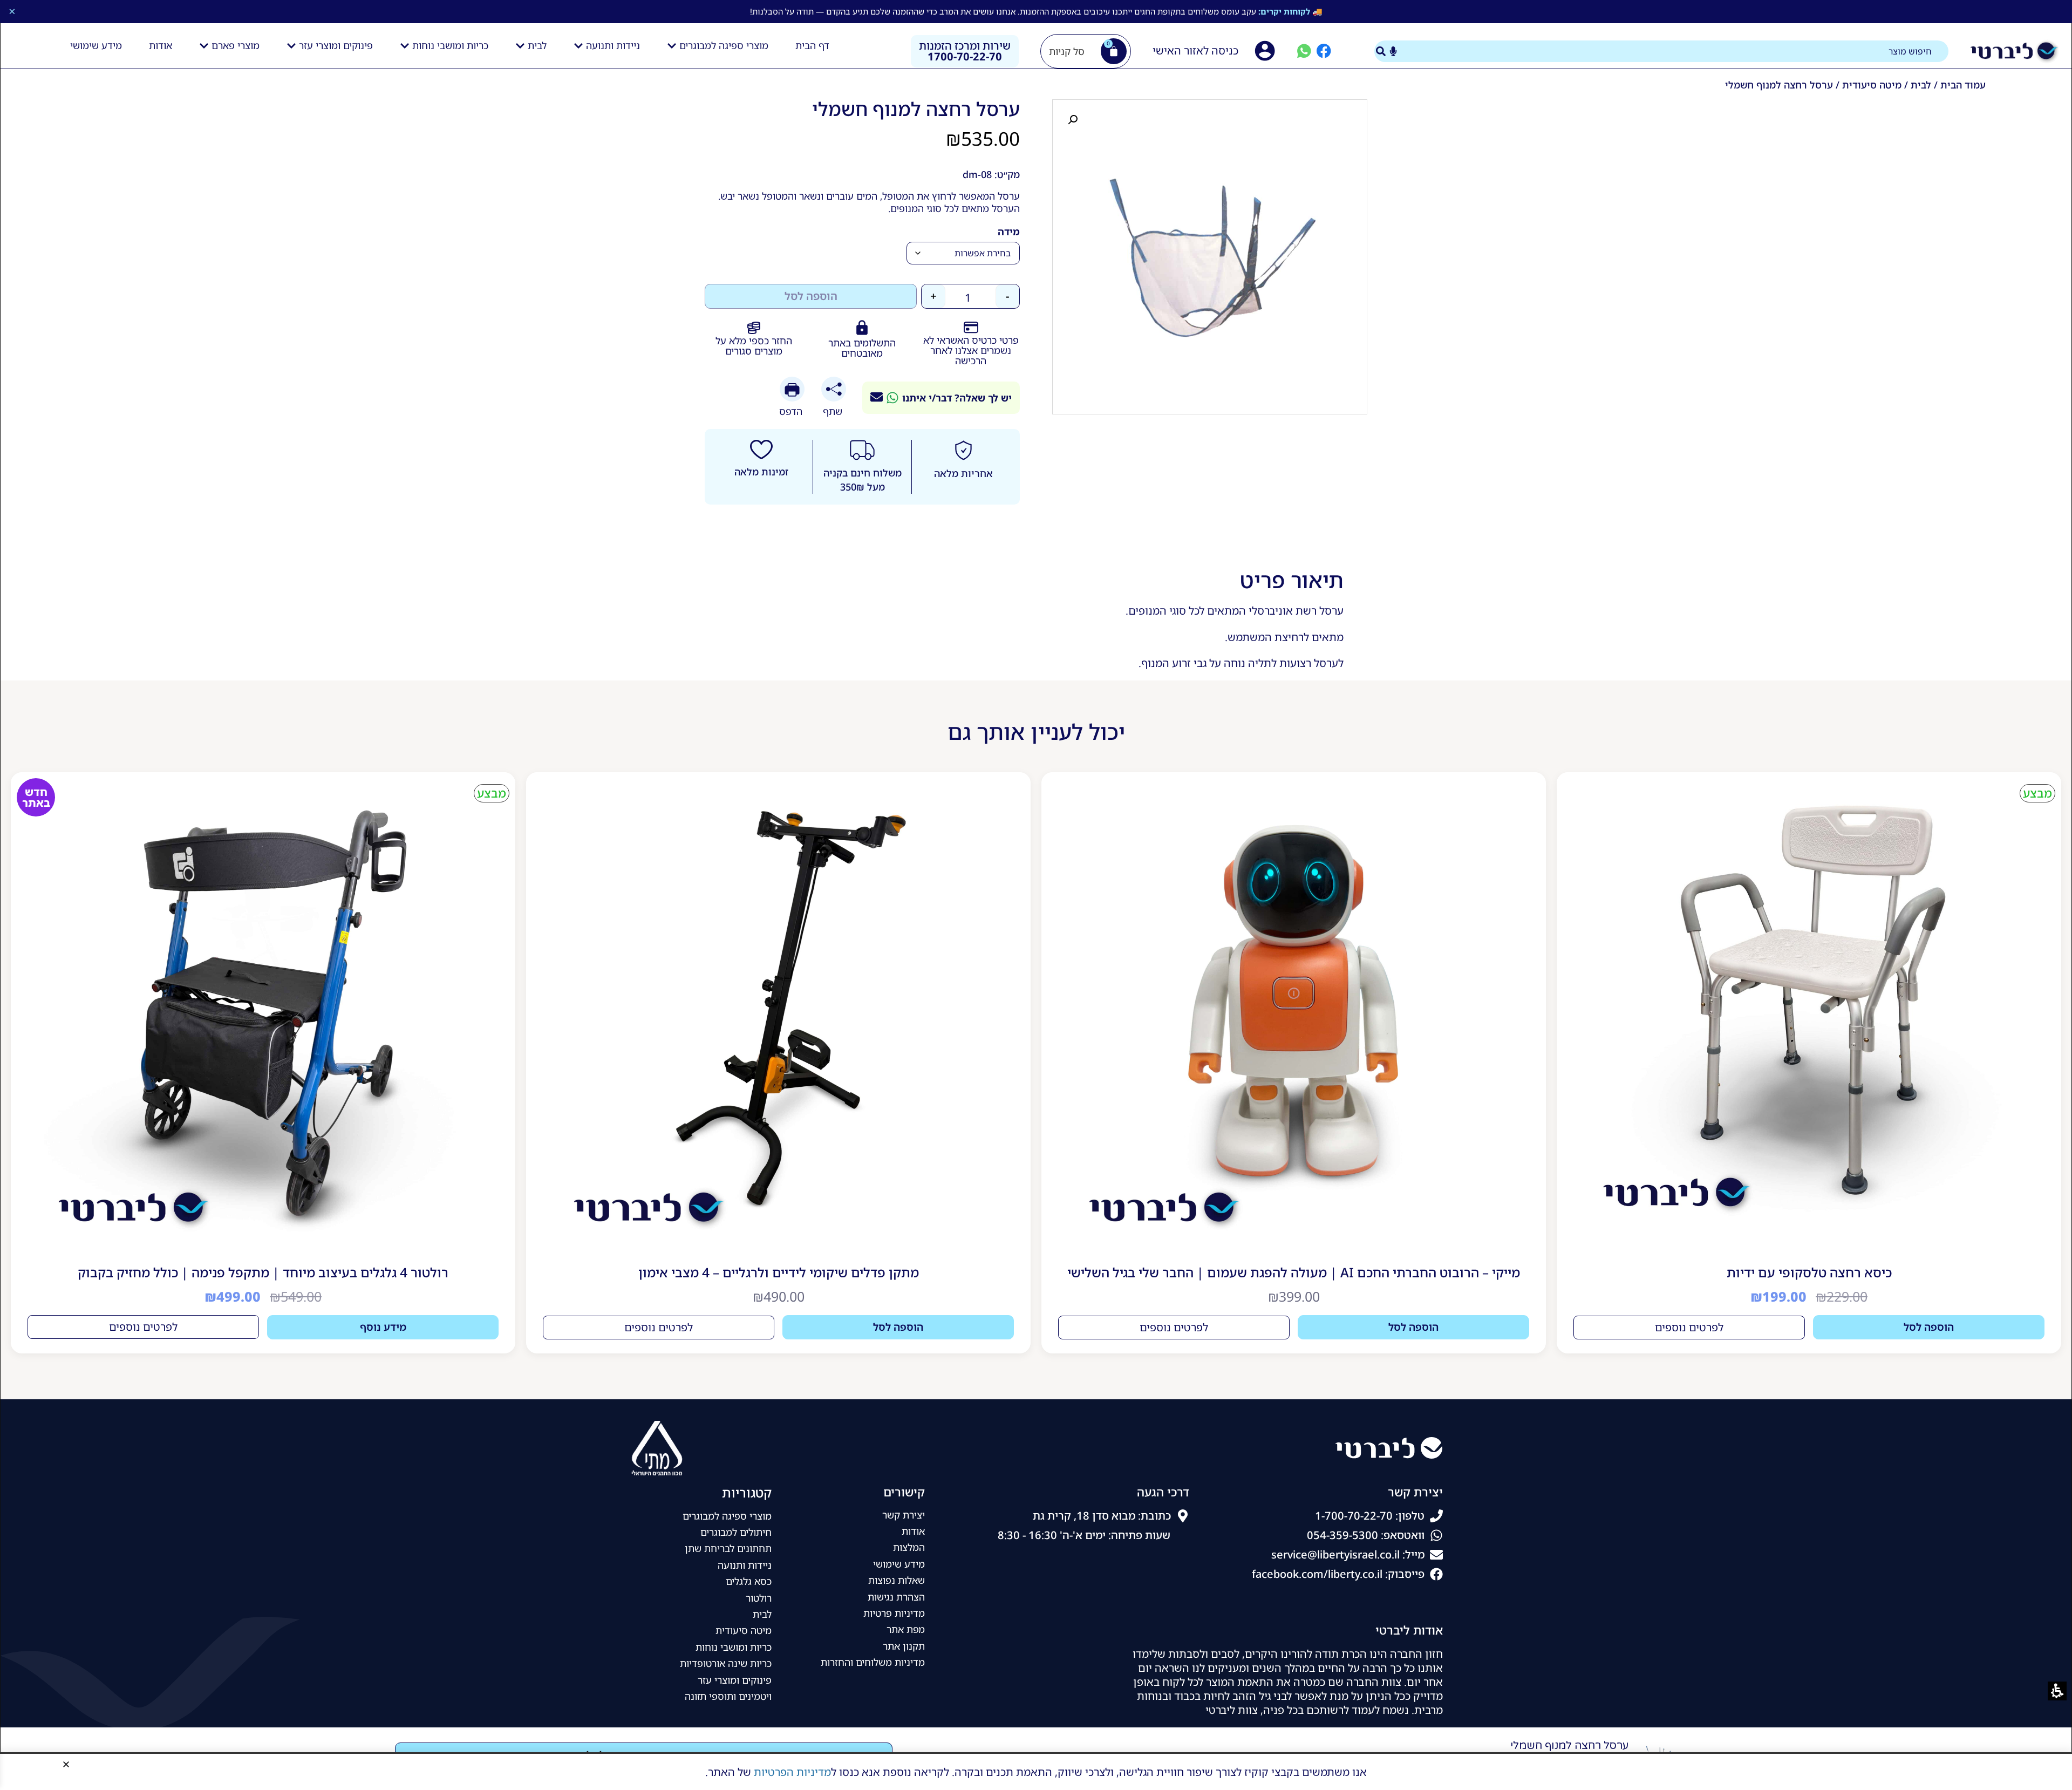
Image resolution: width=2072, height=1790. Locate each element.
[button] (66, 1764)
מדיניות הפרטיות (792, 1772)
